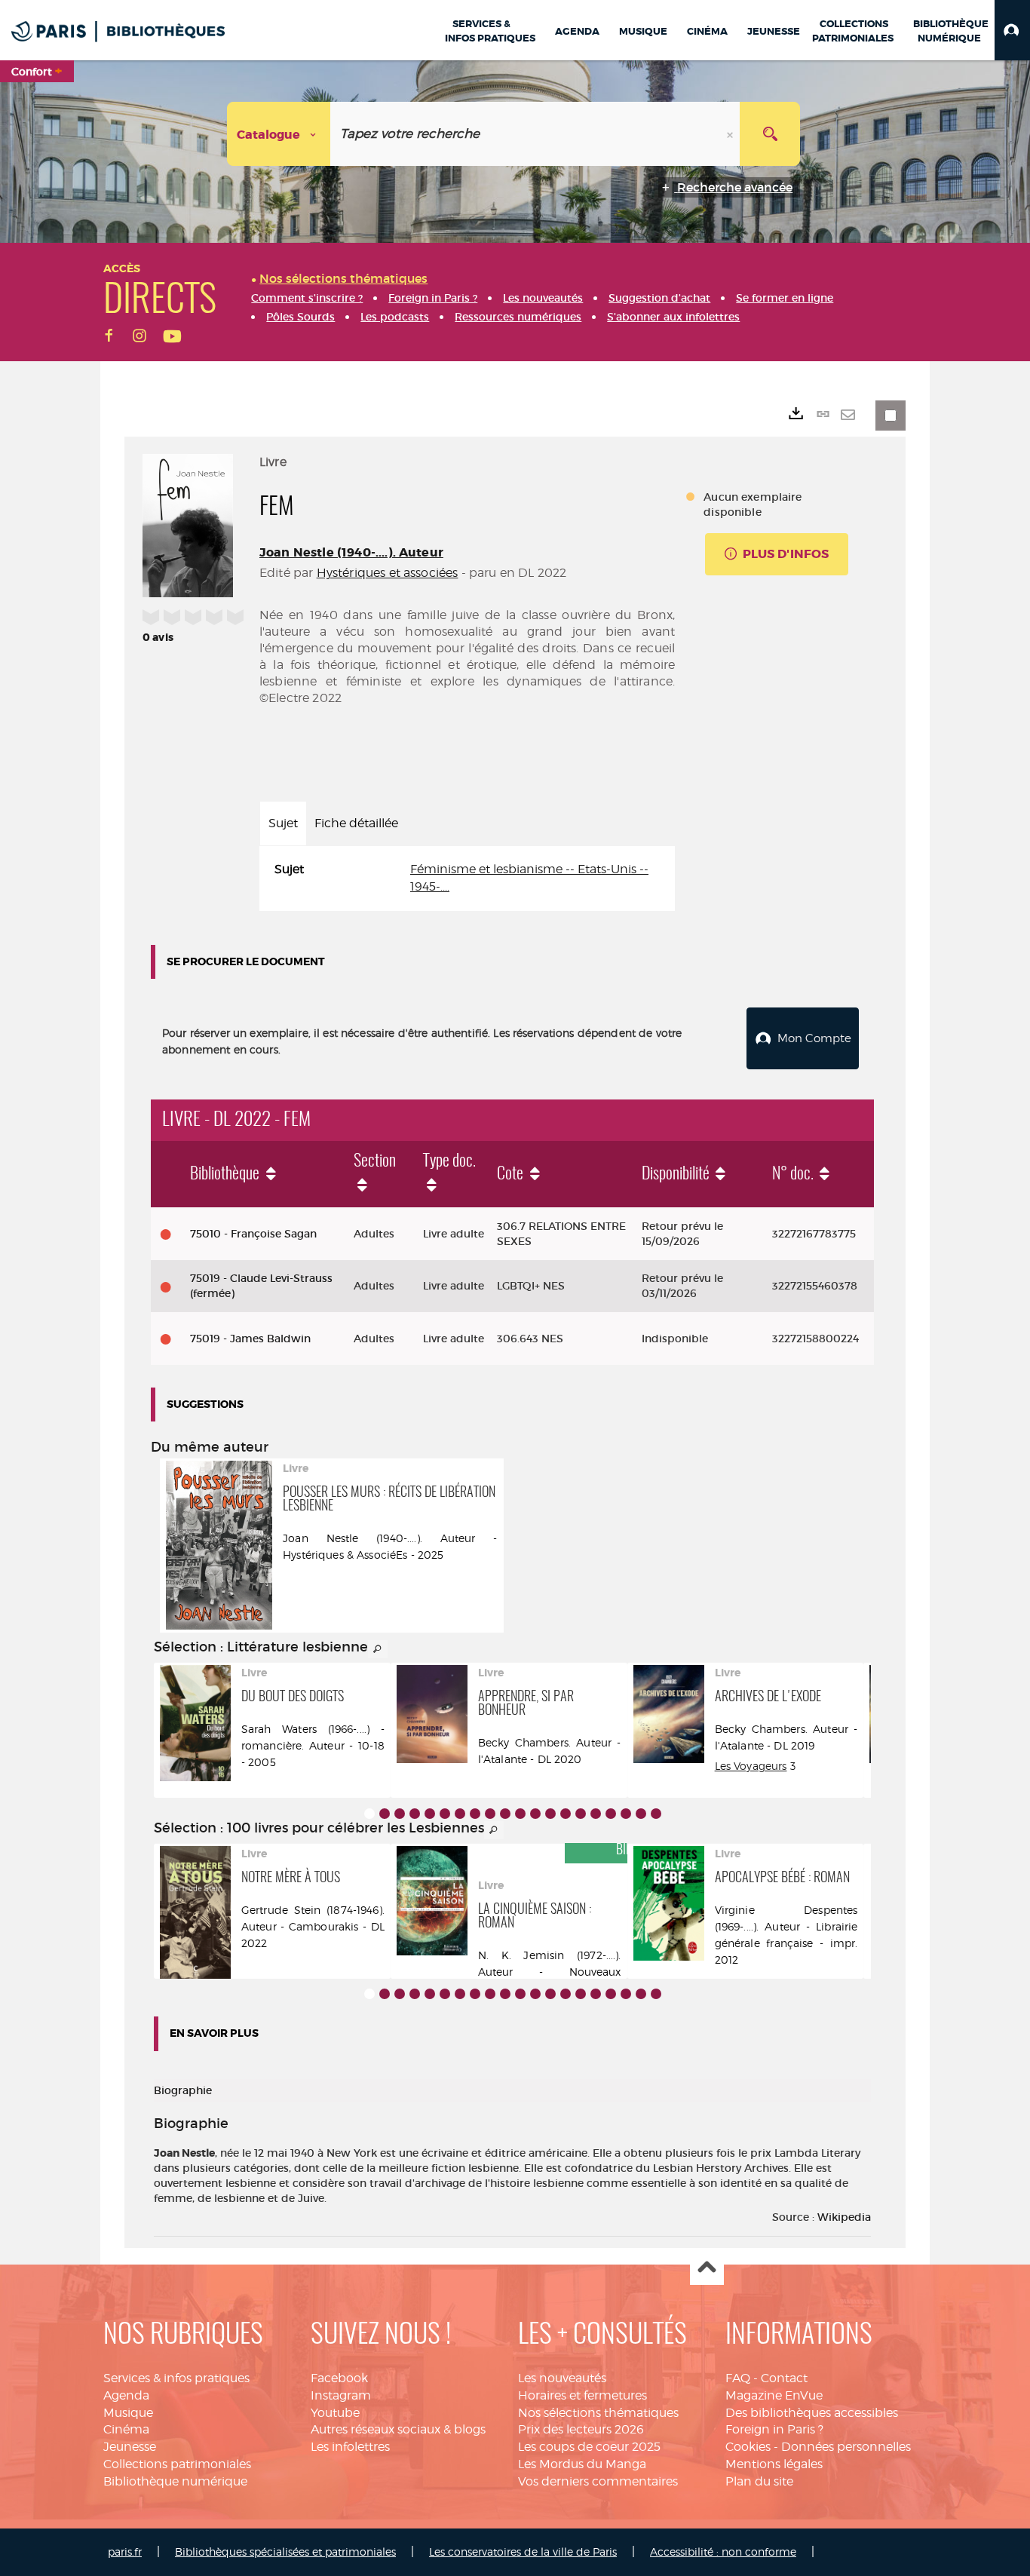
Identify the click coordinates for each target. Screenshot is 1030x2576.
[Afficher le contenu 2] (385, 1814)
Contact (784, 2378)
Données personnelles (846, 2447)
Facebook (339, 2378)
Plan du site (759, 2481)
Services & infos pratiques (176, 2378)
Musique (128, 2413)
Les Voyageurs (751, 1766)
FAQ (738, 2378)
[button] (1012, 30)
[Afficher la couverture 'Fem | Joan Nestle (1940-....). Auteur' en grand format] (188, 523)
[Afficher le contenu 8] (475, 1814)
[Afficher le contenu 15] (581, 1814)
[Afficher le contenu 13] (550, 1814)
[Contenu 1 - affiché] (369, 1814)
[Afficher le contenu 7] (460, 1814)
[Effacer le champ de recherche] (731, 134)
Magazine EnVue (774, 2395)
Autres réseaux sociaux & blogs (398, 2429)
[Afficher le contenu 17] (611, 1814)
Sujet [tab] (283, 823)
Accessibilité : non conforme (723, 2551)
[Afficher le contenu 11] (520, 1814)
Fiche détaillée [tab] (356, 823)
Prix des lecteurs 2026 (581, 2429)
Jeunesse (130, 2447)
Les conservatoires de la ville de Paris (523, 2551)
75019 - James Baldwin (250, 1339)
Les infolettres (350, 2447)
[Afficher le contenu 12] (535, 1814)
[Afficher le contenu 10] (505, 1814)
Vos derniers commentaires (598, 2481)
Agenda (126, 2395)
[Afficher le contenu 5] (430, 1814)
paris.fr (125, 2551)
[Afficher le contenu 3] (400, 1814)
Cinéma (126, 2429)
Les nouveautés (562, 2378)
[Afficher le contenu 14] (566, 1814)
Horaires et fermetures (582, 2395)
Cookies (748, 2447)
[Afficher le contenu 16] (596, 1814)
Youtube (335, 2413)
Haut (707, 2269)
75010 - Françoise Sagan (253, 1234)
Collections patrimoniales (177, 2464)
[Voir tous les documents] (378, 1649)
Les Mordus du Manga (582, 2464)
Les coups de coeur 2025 (589, 2447)
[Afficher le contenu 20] (656, 1814)
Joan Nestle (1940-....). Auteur (351, 552)
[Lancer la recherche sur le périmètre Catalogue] (770, 134)
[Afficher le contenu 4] (415, 1814)
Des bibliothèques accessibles (812, 2413)
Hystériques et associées (388, 573)
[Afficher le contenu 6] (445, 1814)
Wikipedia (844, 2217)
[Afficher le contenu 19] (641, 1814)
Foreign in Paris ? (774, 2429)
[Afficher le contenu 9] (490, 1814)
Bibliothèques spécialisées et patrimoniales (285, 2551)
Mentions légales (774, 2464)
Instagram (341, 2395)
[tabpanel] (467, 879)
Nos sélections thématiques (598, 2413)
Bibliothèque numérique (175, 2481)
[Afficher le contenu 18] (626, 1814)
